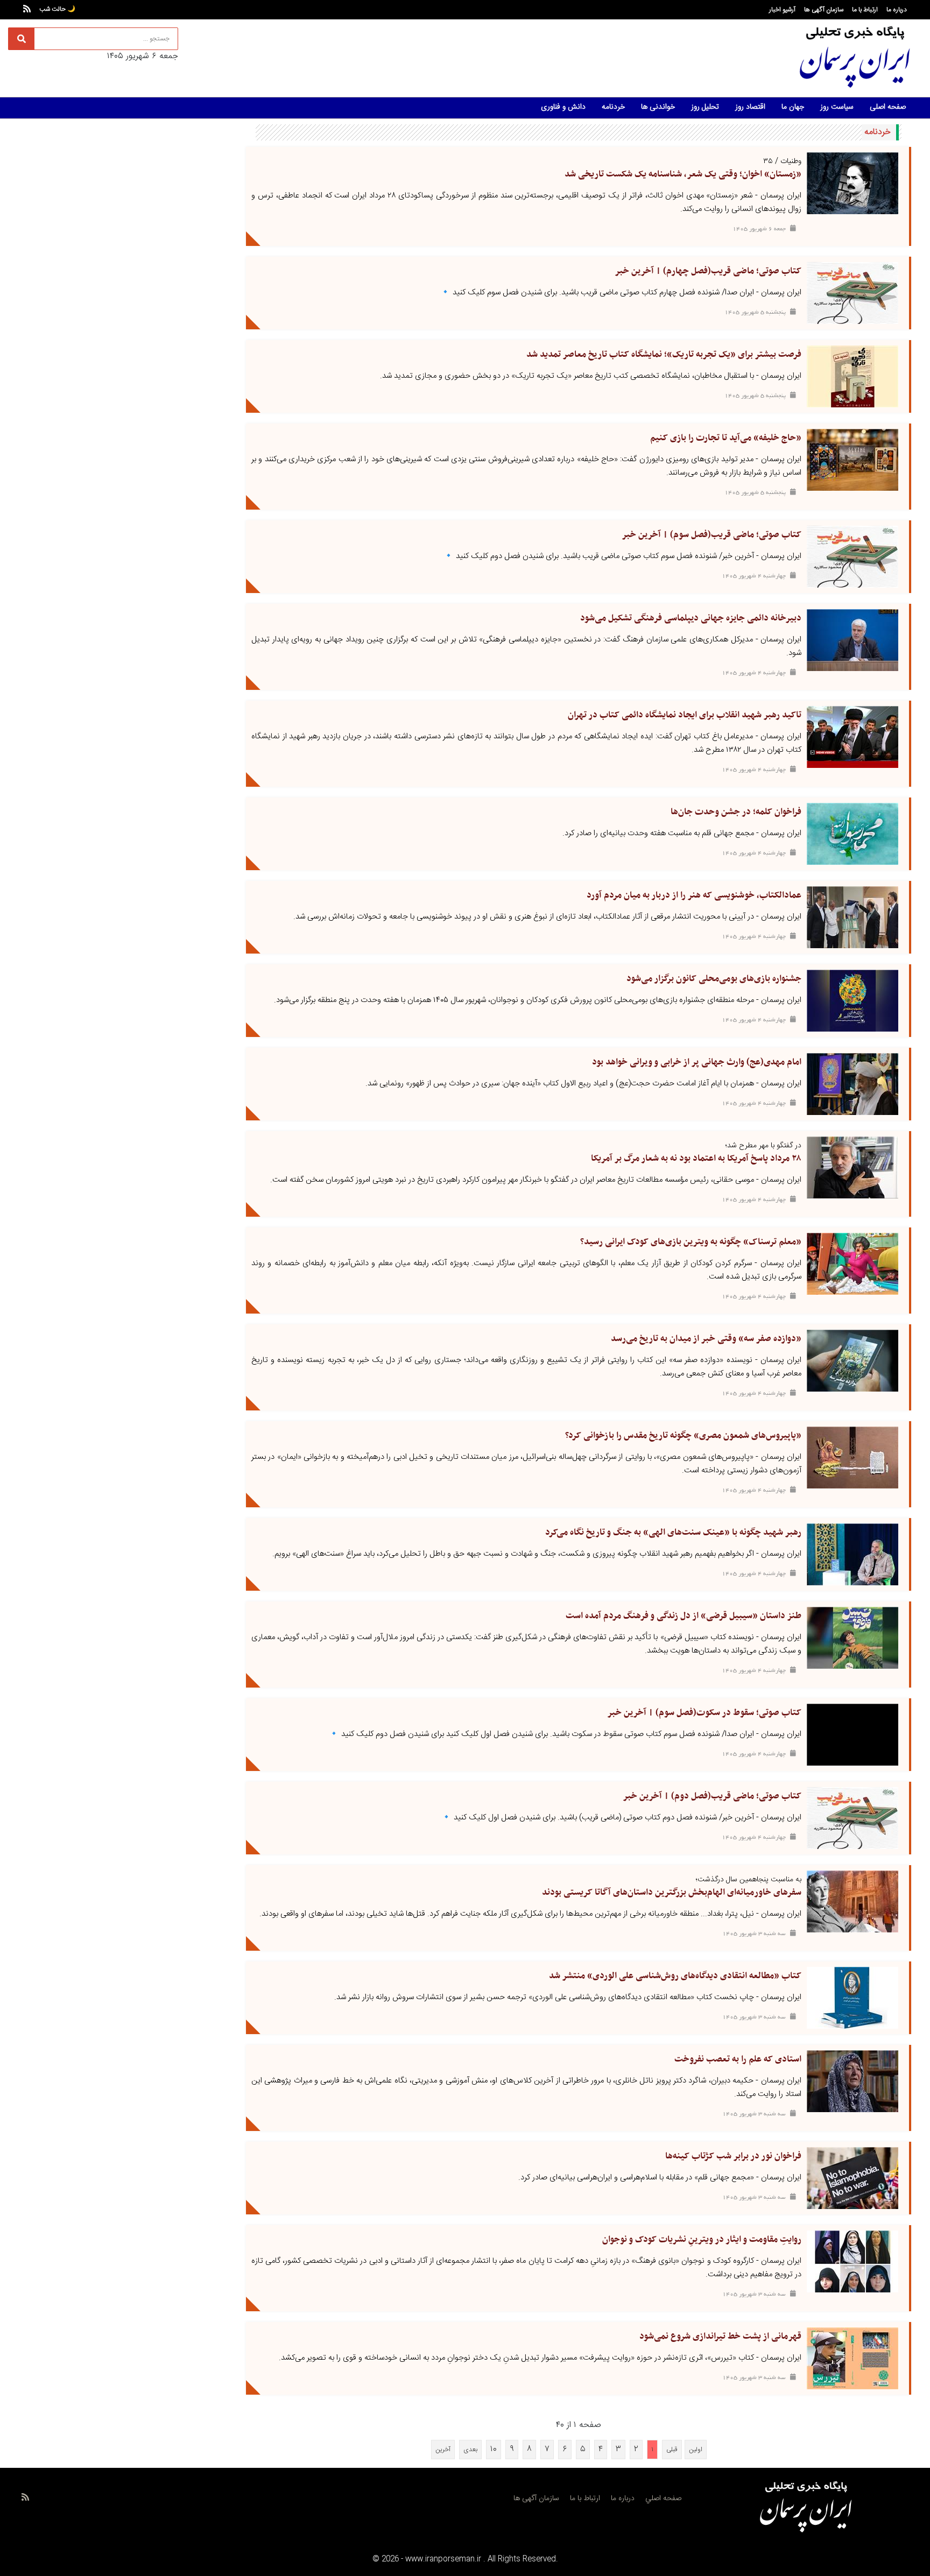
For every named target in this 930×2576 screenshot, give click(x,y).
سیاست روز (837, 107)
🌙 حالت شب (57, 9)
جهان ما (793, 107)
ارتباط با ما (865, 10)
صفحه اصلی (888, 107)
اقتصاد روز (750, 107)
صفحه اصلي (663, 2499)
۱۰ (494, 2449)
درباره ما (897, 10)
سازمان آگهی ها (824, 10)
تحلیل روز (705, 107)
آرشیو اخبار (782, 10)
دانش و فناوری (563, 107)
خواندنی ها (658, 107)
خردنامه (613, 107)
